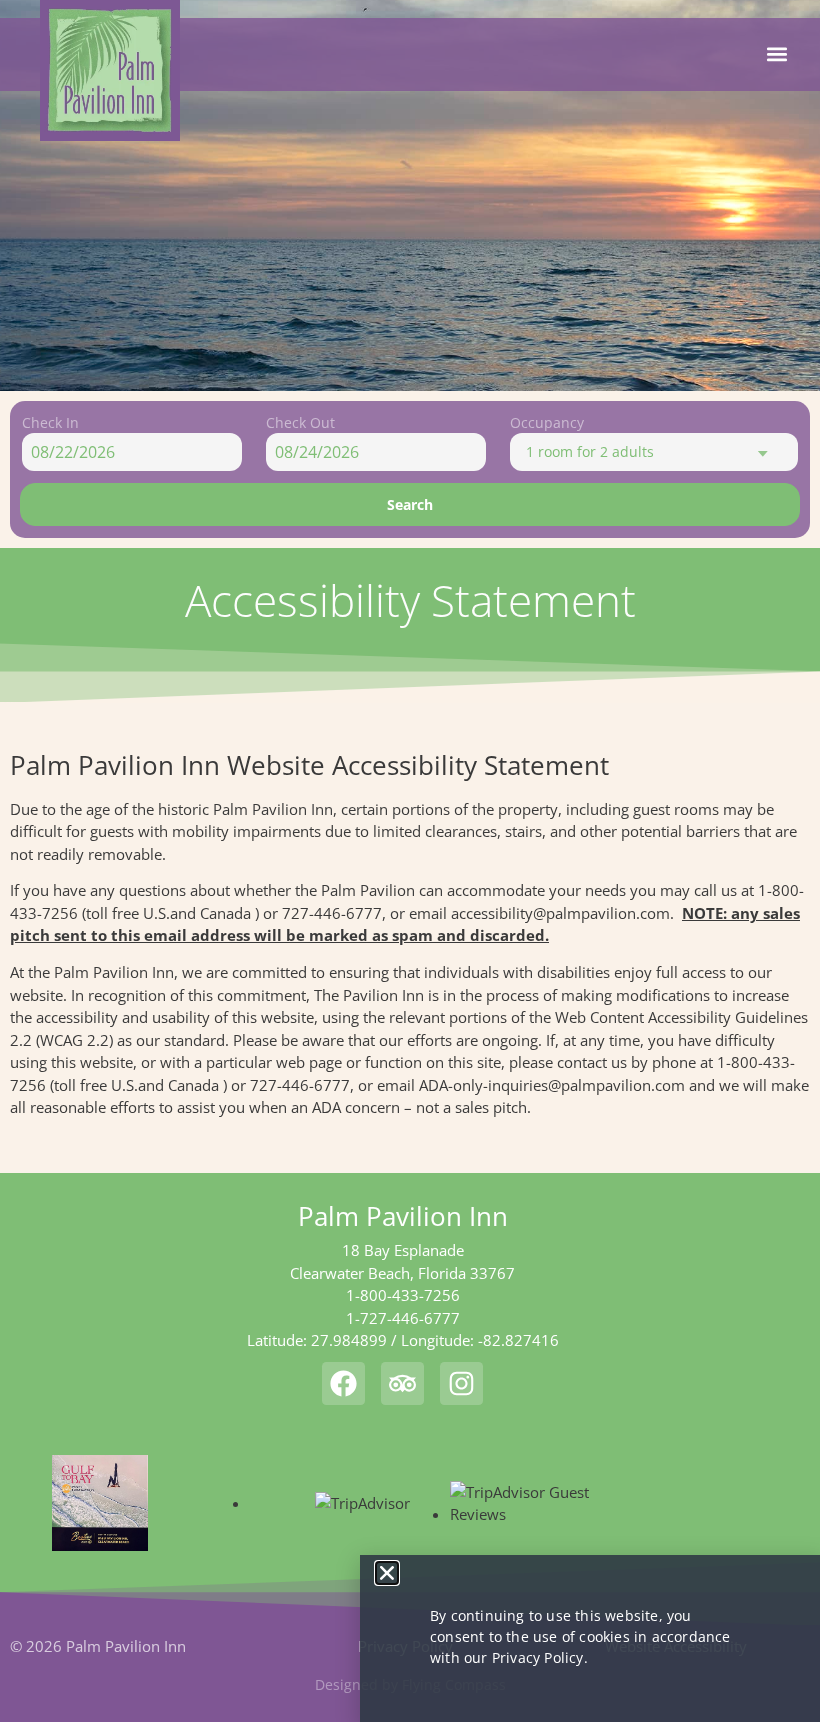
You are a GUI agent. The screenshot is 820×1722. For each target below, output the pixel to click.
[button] (777, 54)
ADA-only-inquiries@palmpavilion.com (552, 1085)
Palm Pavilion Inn (403, 1216)
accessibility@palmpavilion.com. (562, 913)
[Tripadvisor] (402, 1383)
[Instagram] (461, 1383)
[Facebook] (343, 1383)
